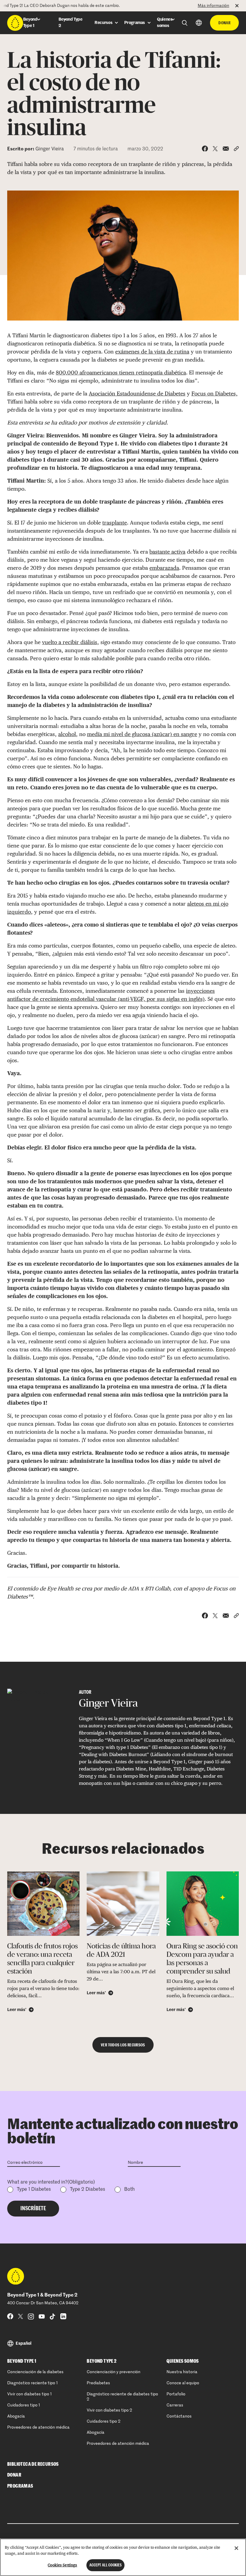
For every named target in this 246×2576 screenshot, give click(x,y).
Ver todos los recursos (123, 2045)
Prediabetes (98, 2383)
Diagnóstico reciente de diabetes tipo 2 (122, 2397)
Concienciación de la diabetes (35, 2372)
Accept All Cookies (105, 2565)
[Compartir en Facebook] (205, 149)
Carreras (175, 2405)
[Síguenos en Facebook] (10, 2316)
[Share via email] (226, 149)
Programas (20, 2486)
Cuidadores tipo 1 (24, 2405)
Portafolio (176, 2394)
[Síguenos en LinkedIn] (63, 2316)
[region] (123, 2557)
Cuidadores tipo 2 (103, 2421)
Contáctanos (179, 2416)
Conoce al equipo (183, 2383)
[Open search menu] (185, 23)
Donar (224, 23)
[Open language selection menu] (199, 23)
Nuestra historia (182, 2372)
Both (129, 2190)
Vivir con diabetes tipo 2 (109, 2410)
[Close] (236, 2548)
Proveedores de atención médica (38, 2427)
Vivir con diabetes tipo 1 (30, 2394)
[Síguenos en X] (21, 2316)
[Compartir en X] (215, 149)
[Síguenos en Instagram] (31, 2316)
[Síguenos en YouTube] (42, 2316)
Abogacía (16, 2416)
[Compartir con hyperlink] (236, 149)
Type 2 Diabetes (87, 2190)
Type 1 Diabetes (34, 2190)
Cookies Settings (62, 2565)
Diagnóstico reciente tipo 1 (33, 2383)
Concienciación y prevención (114, 2372)
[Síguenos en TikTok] (52, 2316)
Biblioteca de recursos (33, 2464)
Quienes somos (183, 2361)
